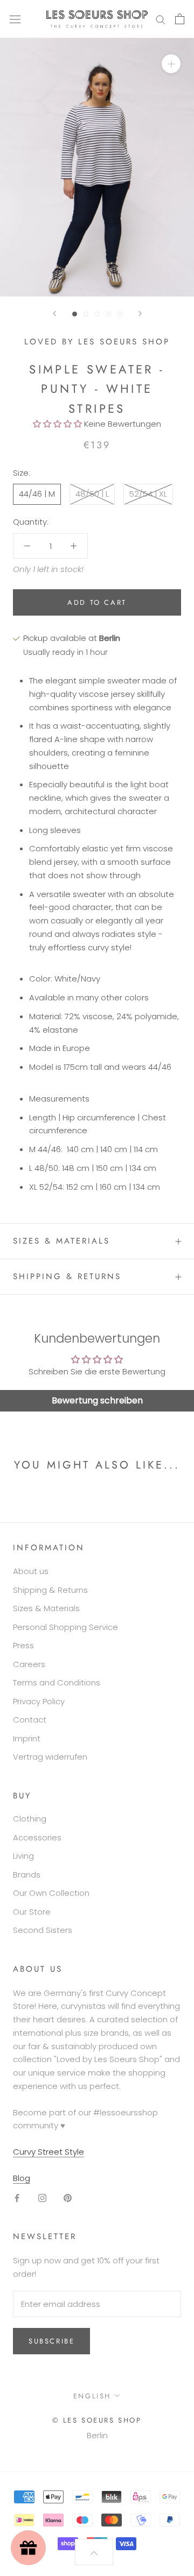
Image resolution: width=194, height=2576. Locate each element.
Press (23, 1645)
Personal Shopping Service (65, 1627)
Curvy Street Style (48, 2152)
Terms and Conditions (57, 1682)
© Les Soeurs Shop (97, 2420)
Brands (27, 1875)
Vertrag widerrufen (50, 1757)
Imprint (27, 1738)
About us (31, 1571)
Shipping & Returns (67, 1276)
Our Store (32, 1912)
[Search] (161, 19)
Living (23, 1856)
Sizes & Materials (61, 1241)
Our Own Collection (51, 1893)
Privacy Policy (39, 1701)
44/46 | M (37, 494)
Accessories (37, 1837)
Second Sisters (43, 1930)
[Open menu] (15, 19)
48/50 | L (92, 494)
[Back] (54, 313)
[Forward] (140, 313)
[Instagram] (42, 2198)
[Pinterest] (68, 2198)
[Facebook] (17, 2198)
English (92, 2396)
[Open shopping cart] (180, 19)
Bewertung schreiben (97, 1400)
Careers (29, 1664)
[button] (57, 424)
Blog (22, 2178)
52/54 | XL (148, 494)
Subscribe (51, 2341)
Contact (30, 1720)
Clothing (30, 1819)
